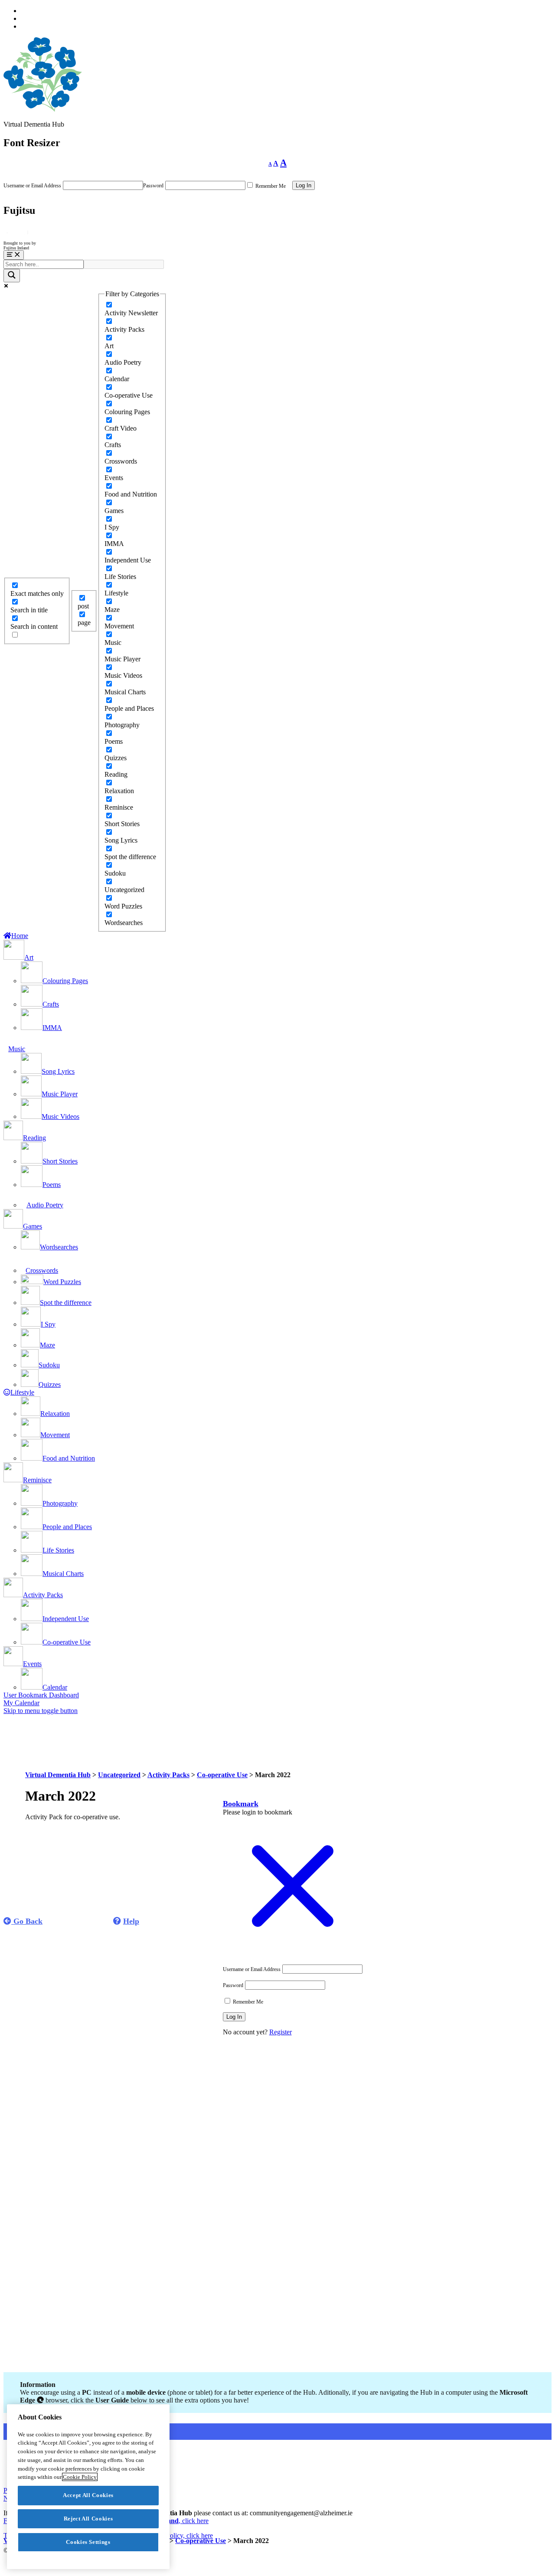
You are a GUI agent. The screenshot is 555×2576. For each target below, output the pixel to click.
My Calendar (21, 1703)
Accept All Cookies (88, 2495)
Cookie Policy (80, 2477)
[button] (241, 1804)
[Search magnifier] (12, 276)
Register (281, 2032)
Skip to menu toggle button (41, 1711)
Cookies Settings (88, 2542)
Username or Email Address (32, 186)
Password (153, 186)
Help (131, 1921)
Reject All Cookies (88, 2519)
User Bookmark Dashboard (41, 1695)
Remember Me (270, 186)
